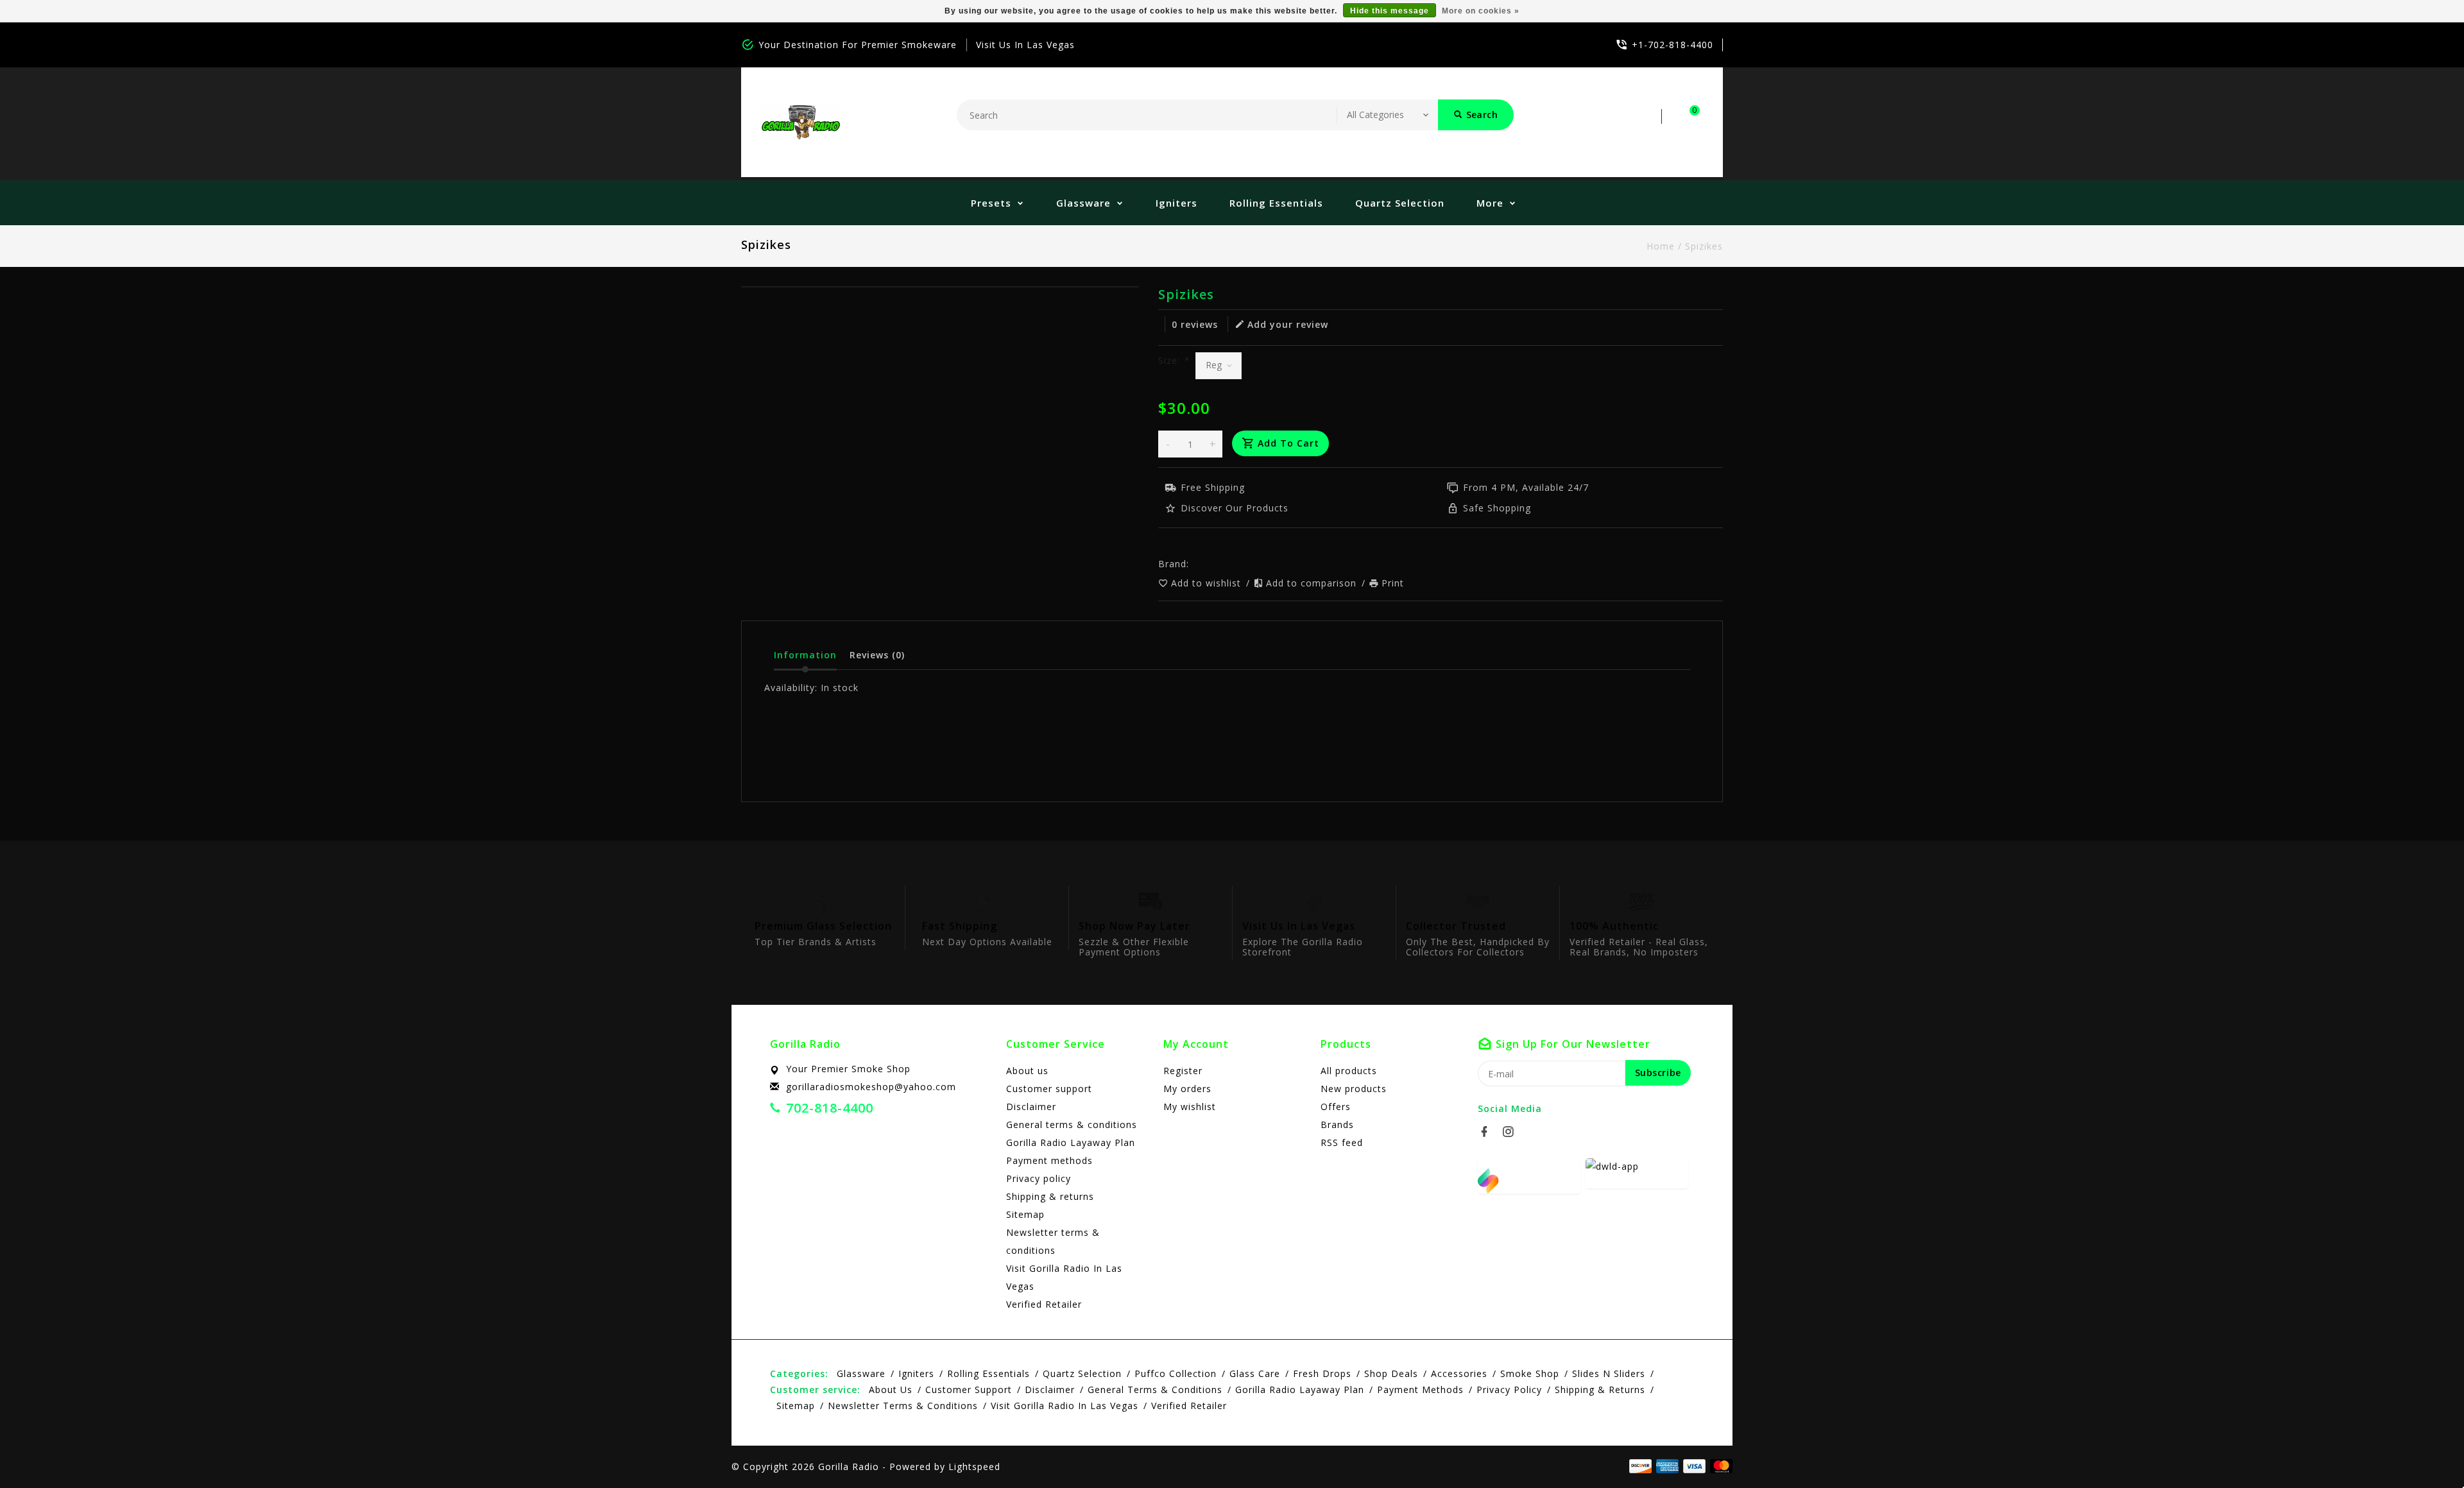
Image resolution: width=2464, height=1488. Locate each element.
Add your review (1288, 324)
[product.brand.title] (1193, 564)
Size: (1174, 360)
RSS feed (1342, 1142)
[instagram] (1512, 1132)
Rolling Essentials (1276, 203)
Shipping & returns (1050, 1196)
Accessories (1459, 1373)
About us (1027, 1071)
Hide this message (1390, 11)
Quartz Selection (1400, 203)
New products (1354, 1089)
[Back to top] (2425, 1450)
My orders (1187, 1089)
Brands (1337, 1125)
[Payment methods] (1719, 1466)
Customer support (1049, 1089)
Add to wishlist (1208, 583)
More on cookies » (1481, 11)
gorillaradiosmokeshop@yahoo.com (871, 1087)
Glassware (1083, 203)
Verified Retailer (1044, 1304)
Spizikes (1704, 246)
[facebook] (1488, 1132)
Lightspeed (974, 1467)
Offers (1336, 1107)
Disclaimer (1031, 1107)
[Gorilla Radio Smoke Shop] (801, 122)
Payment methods (1049, 1160)
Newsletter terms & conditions (1053, 1241)
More (1490, 203)
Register (1183, 1071)
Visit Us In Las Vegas (1025, 45)
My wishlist (1190, 1107)
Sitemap (1025, 1214)
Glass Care (1255, 1373)
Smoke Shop (1530, 1373)
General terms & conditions (1072, 1125)
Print (1393, 583)
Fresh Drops (1322, 1373)
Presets (991, 203)
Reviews (877, 655)
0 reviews (1195, 324)
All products (1349, 1071)
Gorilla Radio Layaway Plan (1071, 1142)
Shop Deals (1391, 1373)
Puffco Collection (1176, 1373)
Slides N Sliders (1609, 1373)
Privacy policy (1039, 1178)
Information (805, 655)
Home (1661, 246)
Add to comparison (1313, 583)
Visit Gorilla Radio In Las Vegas (1064, 1277)
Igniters (1176, 203)
